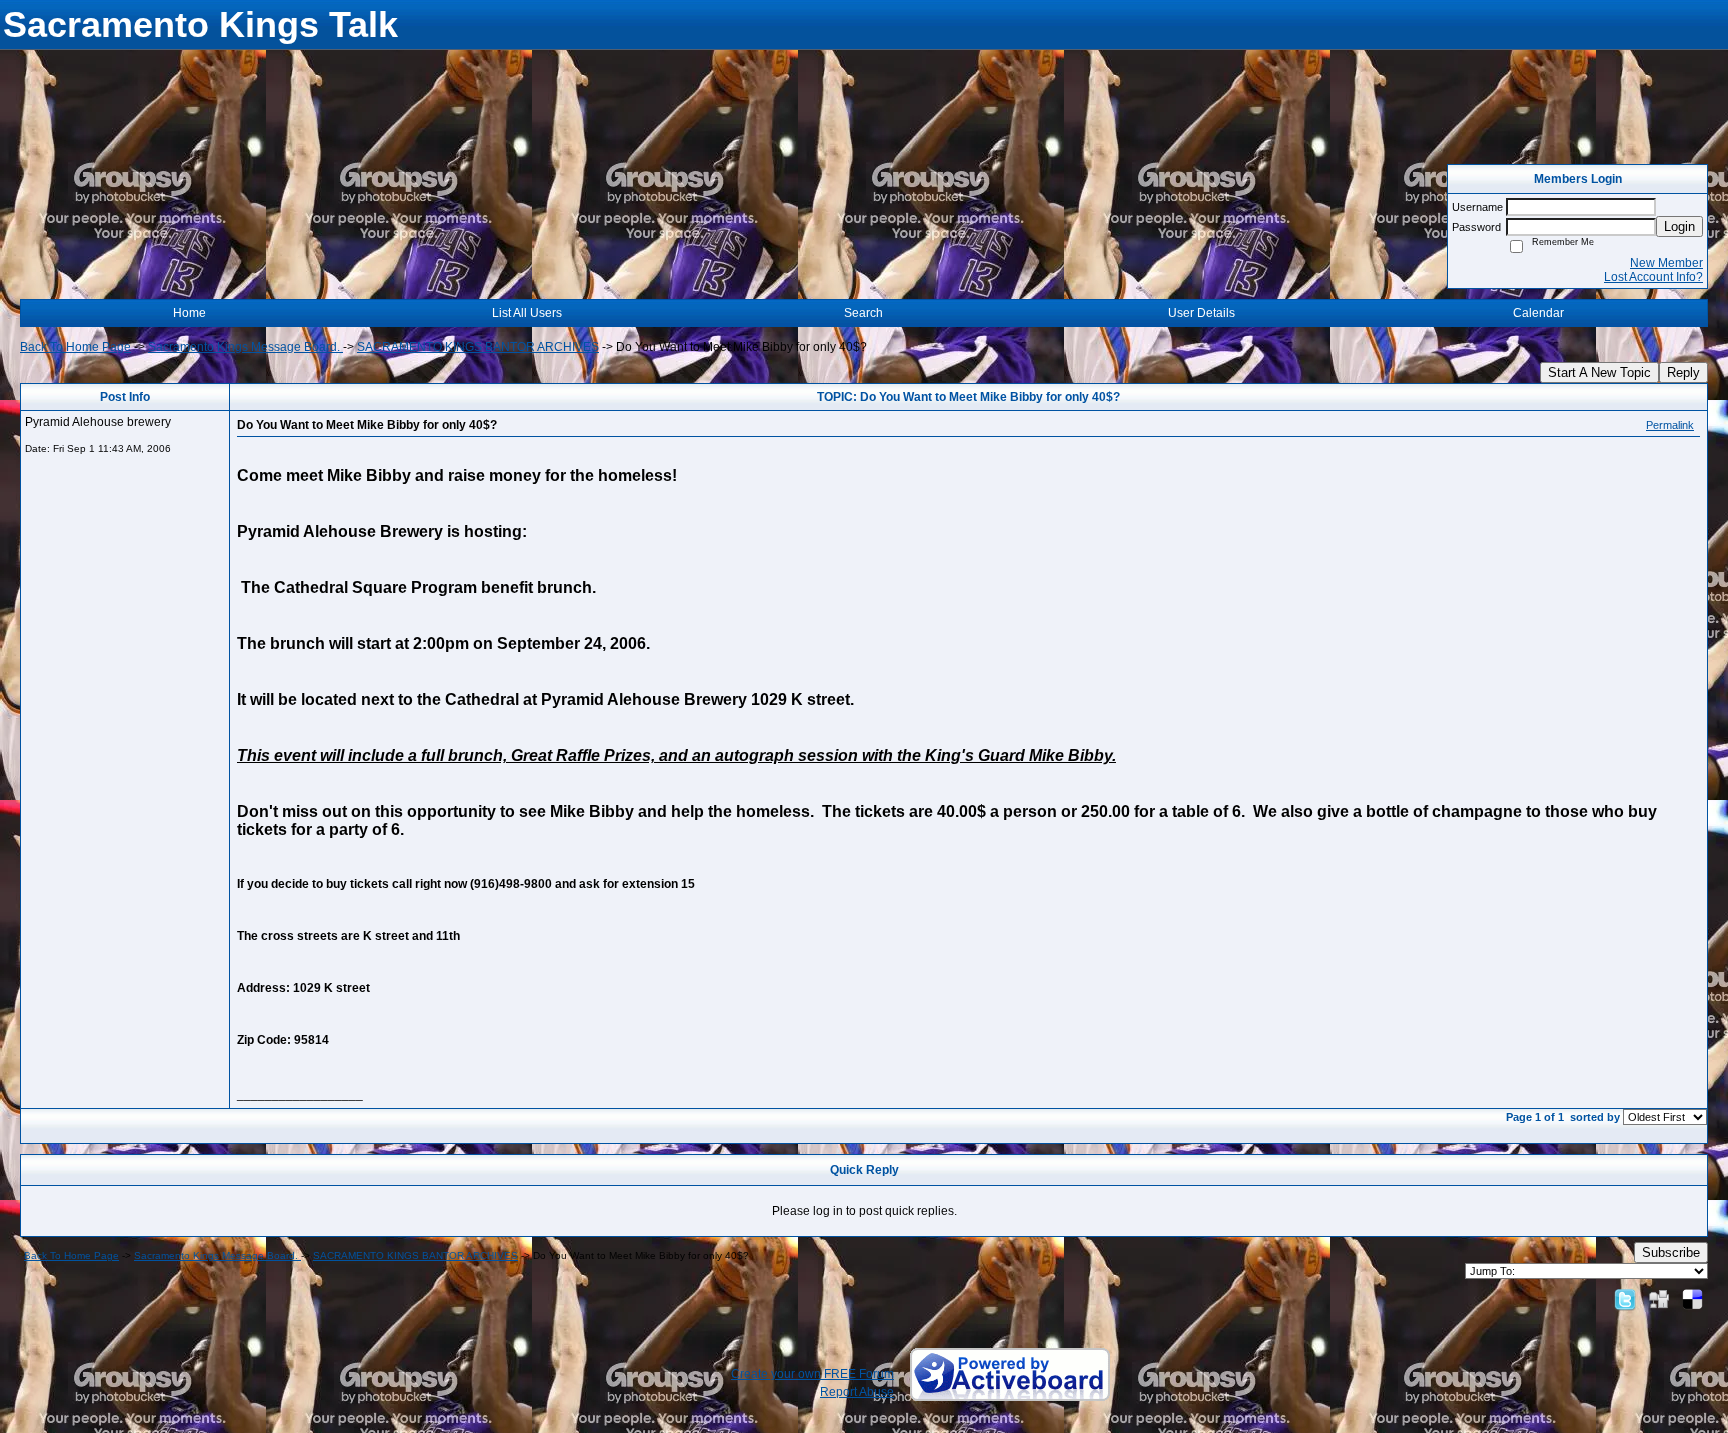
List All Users (527, 313)
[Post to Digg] (1659, 1299)
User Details (1201, 313)
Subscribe (1671, 1252)
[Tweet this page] (1625, 1299)
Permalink (1670, 425)
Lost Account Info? (1653, 277)
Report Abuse (857, 1392)
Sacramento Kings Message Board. (245, 347)
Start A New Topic (1599, 372)
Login (1679, 226)
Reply (1683, 372)
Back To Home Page (75, 347)
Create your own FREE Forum (812, 1374)
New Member (1666, 263)
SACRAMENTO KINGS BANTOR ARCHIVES (478, 347)
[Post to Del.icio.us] (1692, 1299)
